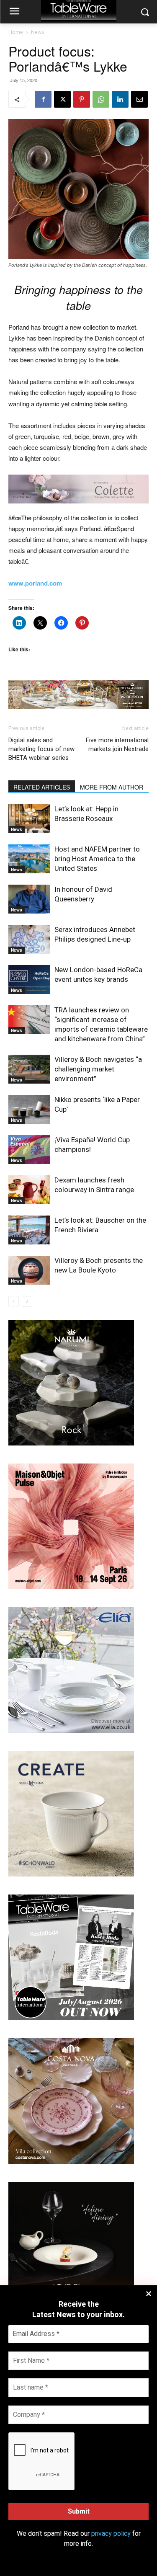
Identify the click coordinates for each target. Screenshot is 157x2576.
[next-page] (27, 1301)
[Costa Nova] (71, 2162)
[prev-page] (14, 1301)
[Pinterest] (82, 99)
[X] (62, 99)
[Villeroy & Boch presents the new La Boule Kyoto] (29, 1270)
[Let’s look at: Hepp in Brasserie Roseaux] (29, 819)
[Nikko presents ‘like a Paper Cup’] (29, 1109)
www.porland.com (35, 583)
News (37, 32)
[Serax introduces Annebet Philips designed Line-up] (29, 939)
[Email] (139, 99)
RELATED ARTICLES (42, 787)
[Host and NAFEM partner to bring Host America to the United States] (29, 859)
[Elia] (71, 1731)
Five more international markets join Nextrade (117, 745)
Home (16, 32)
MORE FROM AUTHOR (112, 787)
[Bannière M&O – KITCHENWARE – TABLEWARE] (71, 1587)
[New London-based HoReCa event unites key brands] (29, 980)
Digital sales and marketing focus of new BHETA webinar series (41, 749)
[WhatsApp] (101, 99)
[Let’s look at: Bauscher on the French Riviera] (29, 1230)
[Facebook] (43, 99)
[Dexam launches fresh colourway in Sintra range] (29, 1190)
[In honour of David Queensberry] (29, 899)
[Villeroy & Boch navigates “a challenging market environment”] (29, 1069)
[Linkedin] (120, 99)
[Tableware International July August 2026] (71, 2018)
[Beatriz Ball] (78, 489)
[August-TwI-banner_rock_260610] (71, 1443)
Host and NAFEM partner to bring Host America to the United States (97, 859)
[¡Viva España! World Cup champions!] (29, 1150)
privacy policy (111, 2534)
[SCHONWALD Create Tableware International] (71, 1874)
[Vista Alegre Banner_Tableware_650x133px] (78, 695)
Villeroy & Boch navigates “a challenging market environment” (98, 1069)
